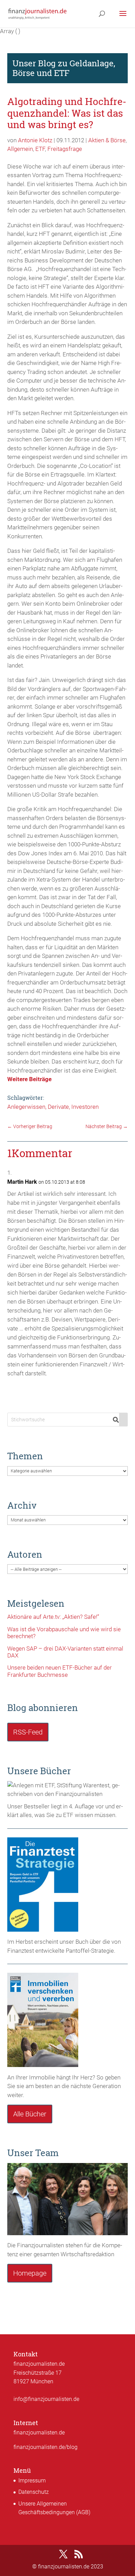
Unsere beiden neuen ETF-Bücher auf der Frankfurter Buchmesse (60, 1671)
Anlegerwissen (26, 1107)
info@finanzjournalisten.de (46, 2399)
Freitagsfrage (65, 149)
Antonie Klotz (35, 140)
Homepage (30, 2273)
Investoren (85, 1107)
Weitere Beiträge (29, 1079)
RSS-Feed (28, 1732)
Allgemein (20, 149)
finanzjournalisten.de (39, 2433)
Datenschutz (34, 2492)
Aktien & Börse (107, 140)
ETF (40, 149)
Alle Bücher (30, 2114)
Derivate (58, 1107)
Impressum (32, 2481)
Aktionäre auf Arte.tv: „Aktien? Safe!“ (53, 1617)
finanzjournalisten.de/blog (46, 2447)
